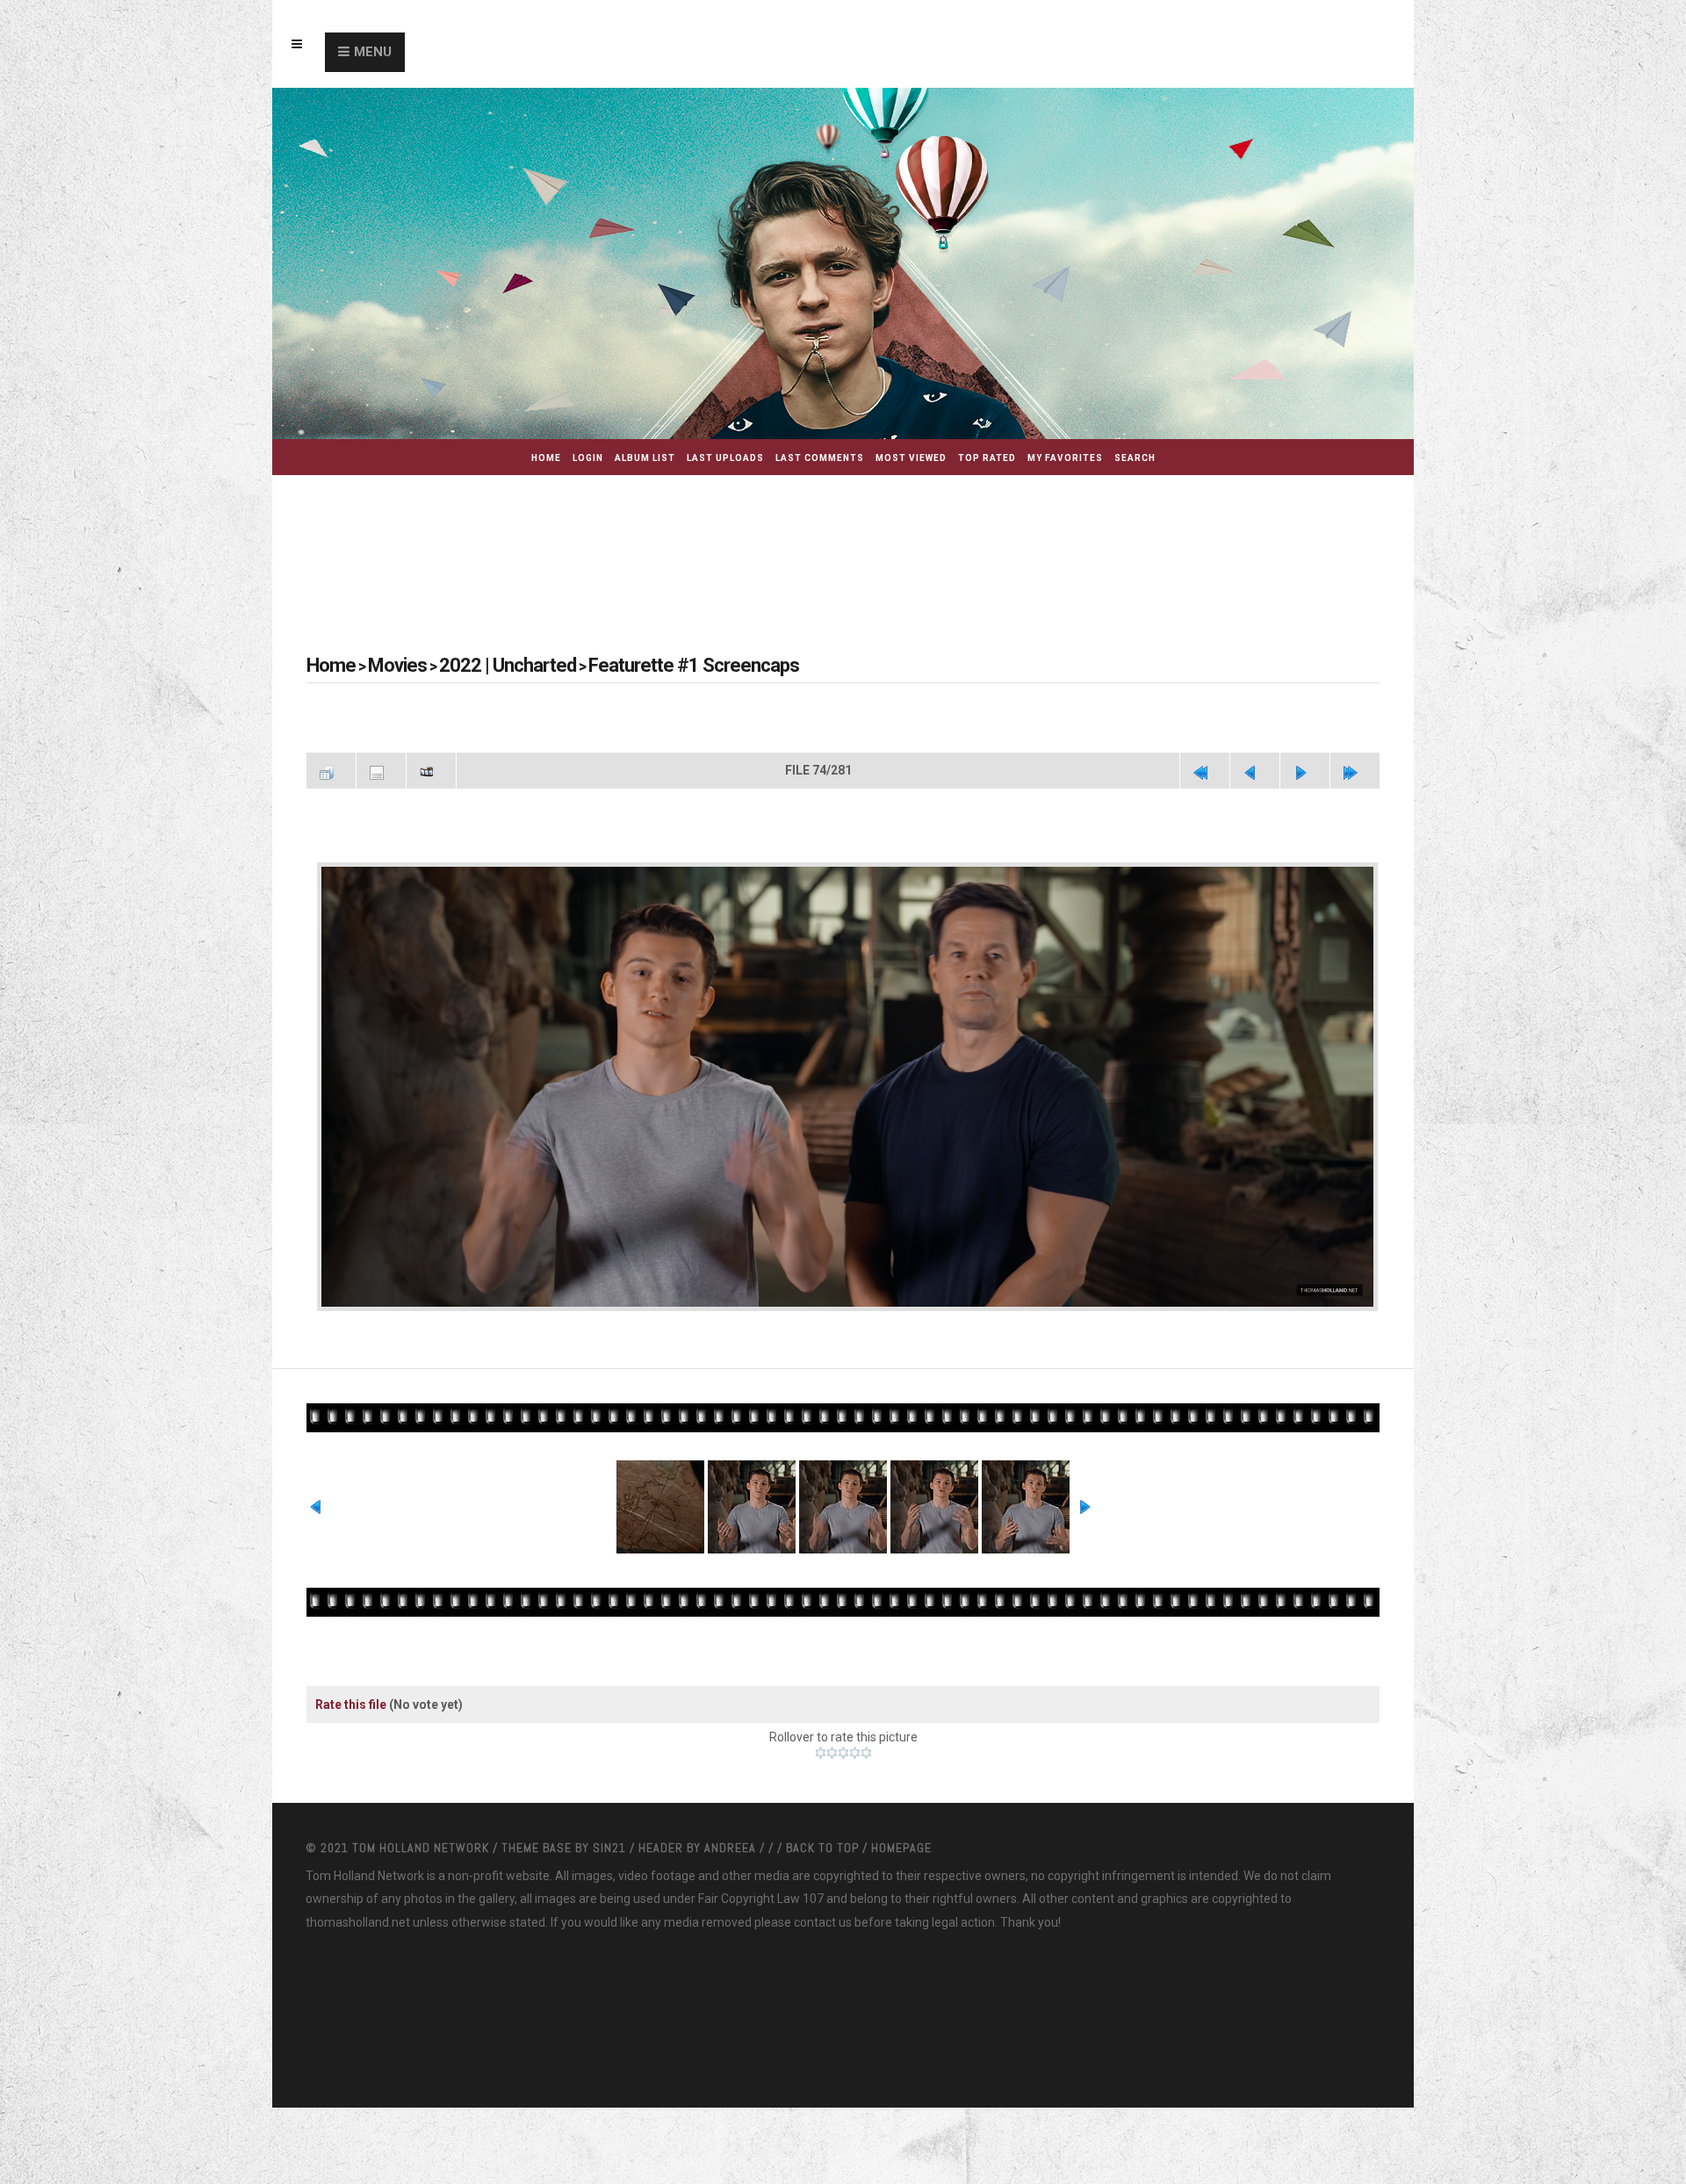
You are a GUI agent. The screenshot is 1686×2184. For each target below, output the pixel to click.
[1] (821, 1802)
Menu (373, 52)
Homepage (901, 1897)
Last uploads (725, 458)
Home (546, 458)
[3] (843, 1802)
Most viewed (911, 458)
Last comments (820, 458)
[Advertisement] (843, 541)
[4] (855, 1802)
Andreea (732, 1897)
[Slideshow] (431, 768)
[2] (832, 1802)
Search (1135, 458)
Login (588, 458)
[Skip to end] (1355, 768)
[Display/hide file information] (381, 768)
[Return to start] (1205, 768)
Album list (645, 458)
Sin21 (611, 1897)
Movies (383, 665)
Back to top (822, 1897)
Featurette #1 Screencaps (624, 665)
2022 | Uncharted (473, 665)
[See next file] (1305, 768)
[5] (866, 1802)
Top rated (987, 458)
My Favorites (1065, 458)
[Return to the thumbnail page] (331, 768)
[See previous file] (1255, 768)
